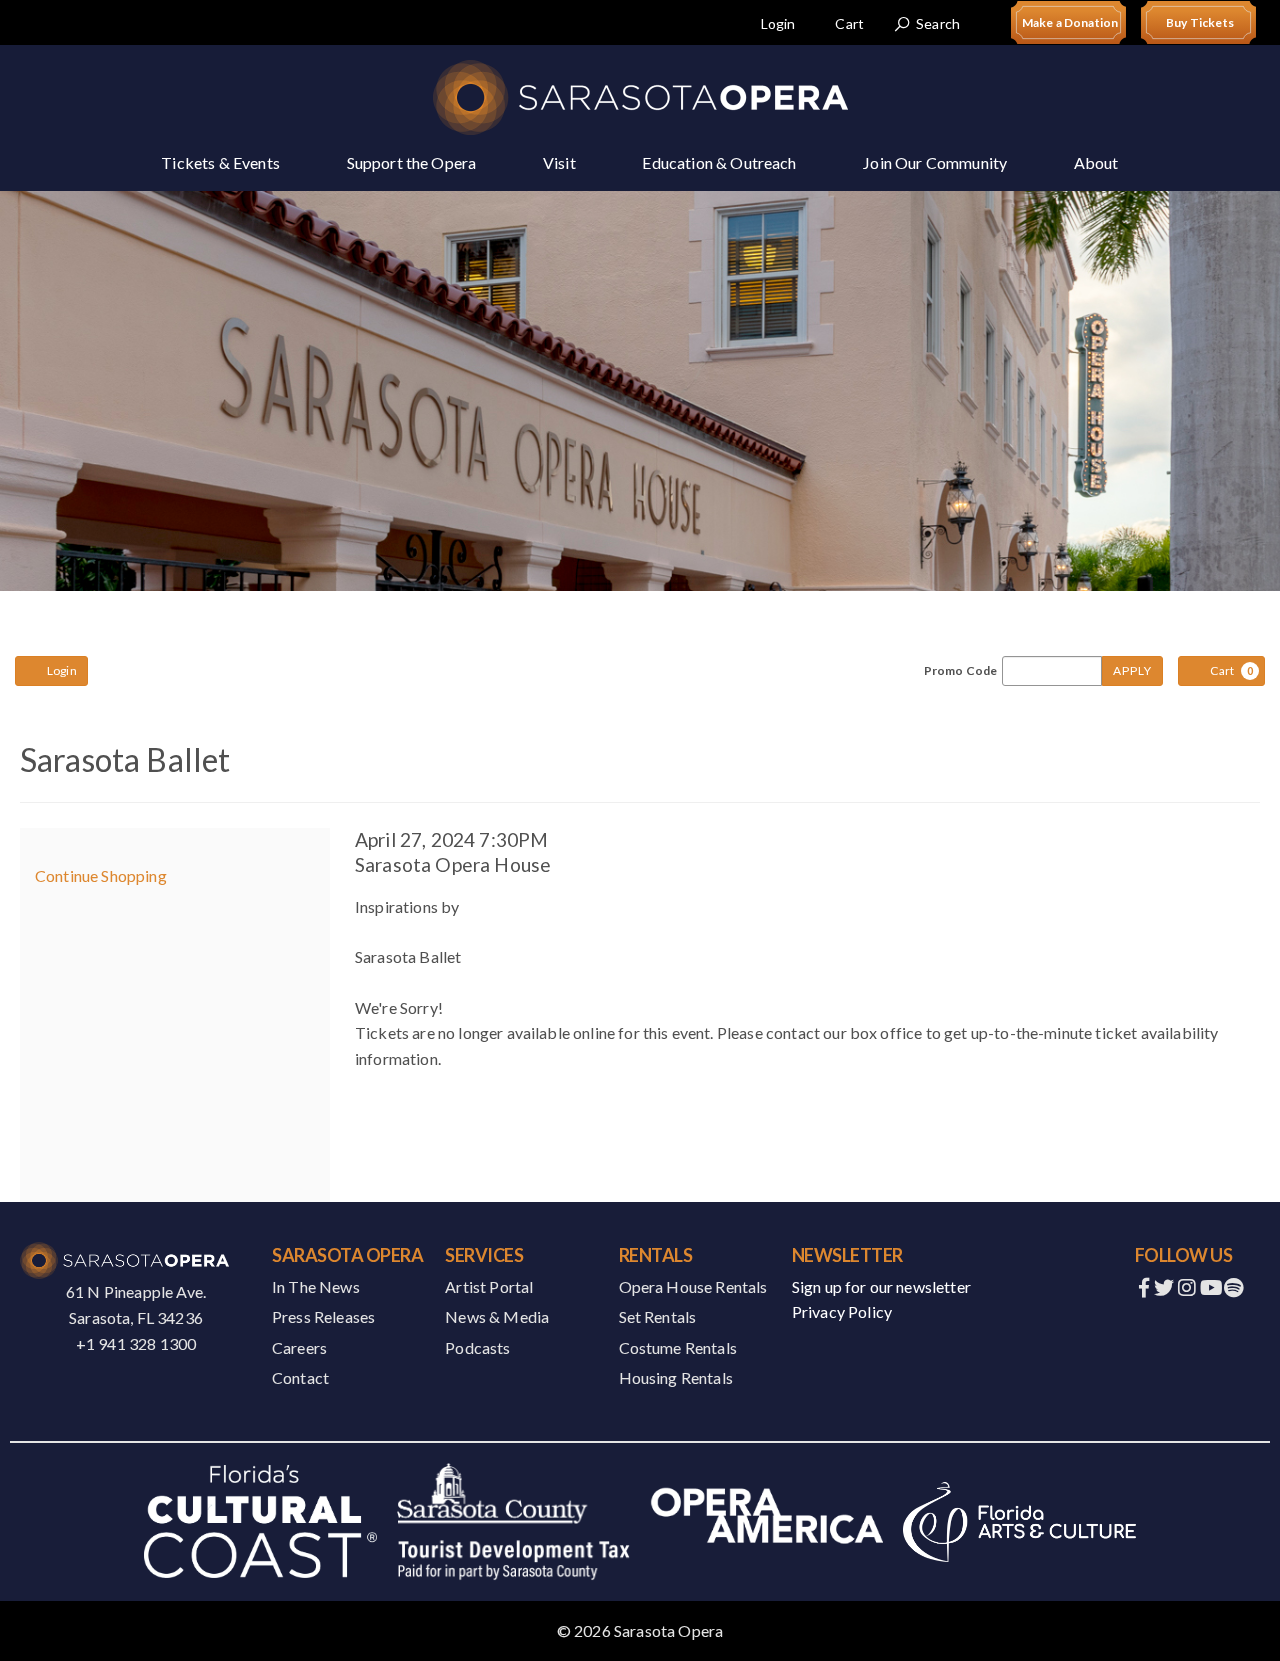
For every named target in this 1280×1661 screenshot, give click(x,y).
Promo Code (961, 671)
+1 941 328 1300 (136, 1343)
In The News (316, 1286)
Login (778, 23)
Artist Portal (489, 1286)
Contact (300, 1377)
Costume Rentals (678, 1347)
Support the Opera (412, 162)
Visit (559, 162)
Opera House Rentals (693, 1286)
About (1096, 162)
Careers (299, 1347)
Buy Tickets (1200, 22)
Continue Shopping (101, 875)
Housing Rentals (676, 1377)
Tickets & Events (220, 162)
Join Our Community (935, 162)
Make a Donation (1070, 22)
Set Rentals (658, 1316)
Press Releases (323, 1316)
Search (938, 23)
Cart (849, 23)
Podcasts (477, 1347)
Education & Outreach (719, 162)
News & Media (497, 1316)
